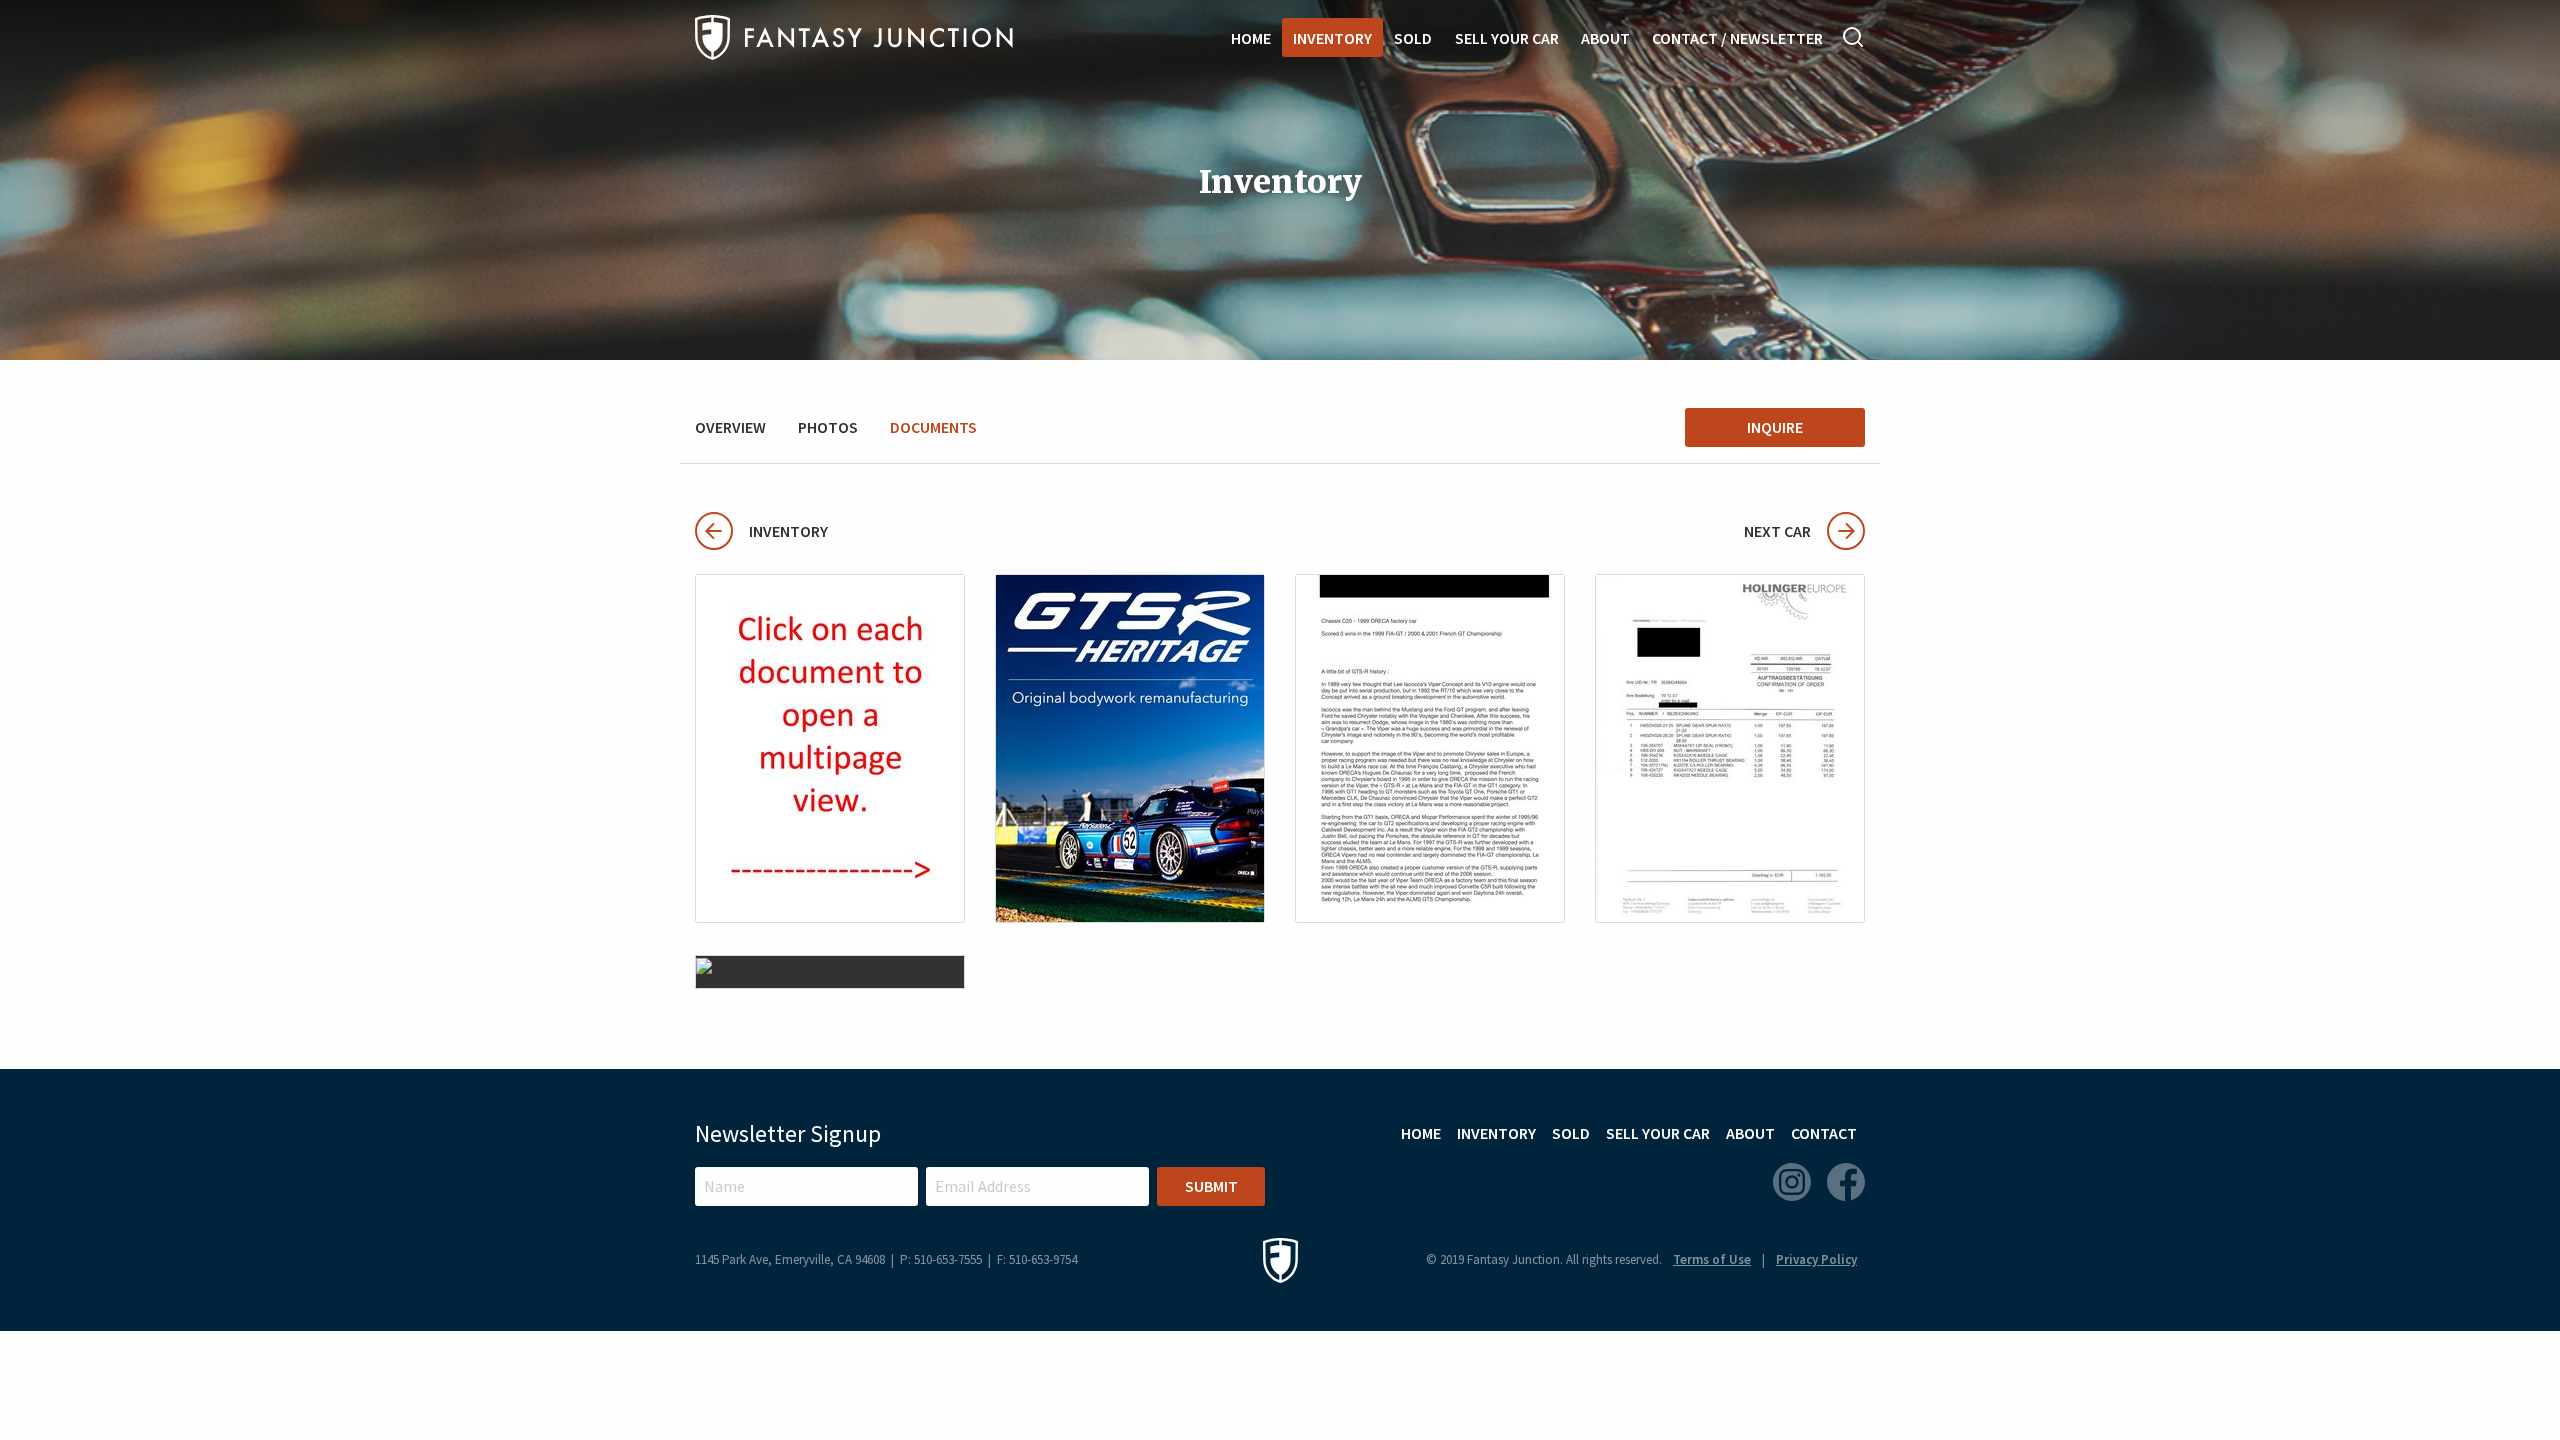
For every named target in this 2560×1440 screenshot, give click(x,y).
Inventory (1332, 38)
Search (1854, 37)
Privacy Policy (1816, 1259)
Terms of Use (1712, 1259)
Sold (1413, 38)
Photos (828, 427)
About (1605, 38)
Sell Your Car (1507, 38)
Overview (730, 427)
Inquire (1775, 427)
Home (1251, 38)
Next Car (1777, 531)
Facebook (1846, 1182)
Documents (933, 427)
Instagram (1792, 1182)
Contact (1824, 1133)
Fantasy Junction (854, 37)
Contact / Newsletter (1737, 38)
